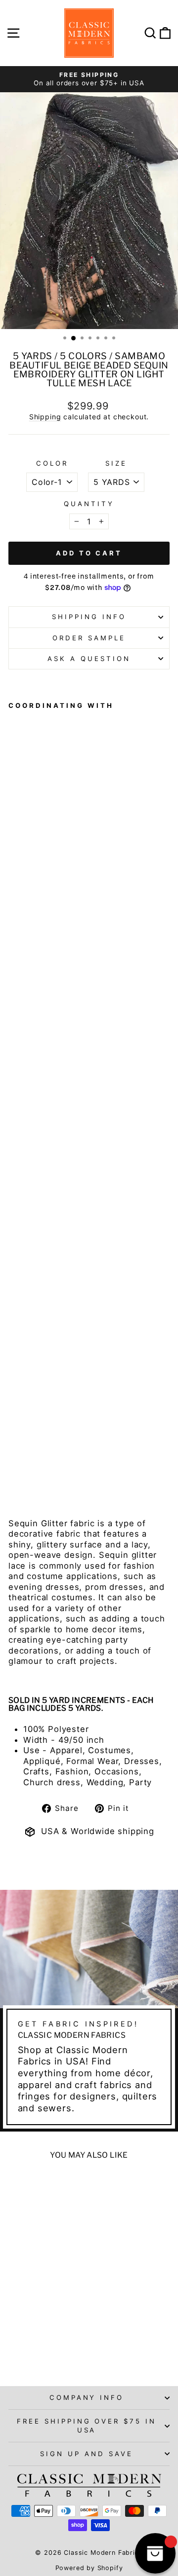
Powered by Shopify (89, 2568)
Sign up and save (87, 2454)
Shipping (45, 417)
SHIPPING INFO (89, 617)
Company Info (87, 2397)
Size (116, 463)
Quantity (89, 504)
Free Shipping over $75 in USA (87, 2425)
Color (52, 463)
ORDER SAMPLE (89, 638)
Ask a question (89, 659)
